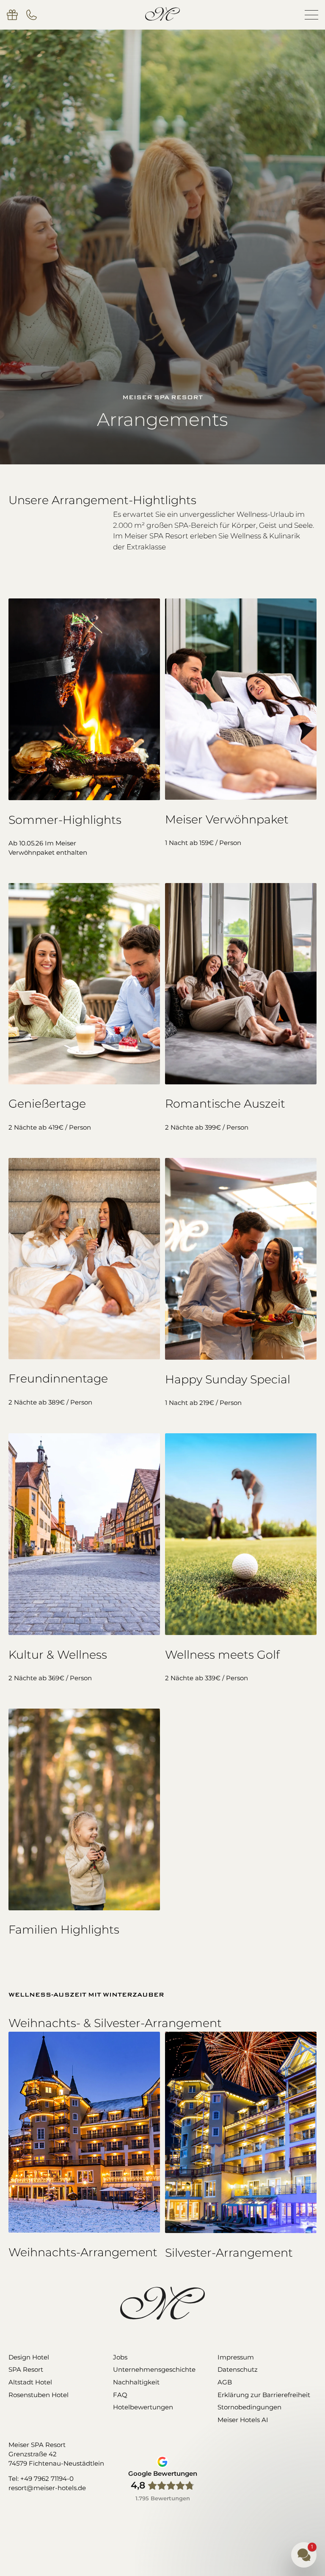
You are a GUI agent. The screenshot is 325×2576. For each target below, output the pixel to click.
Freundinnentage (58, 1379)
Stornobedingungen (249, 2407)
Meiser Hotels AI (243, 2420)
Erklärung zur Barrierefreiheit (264, 2395)
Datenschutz (238, 2370)
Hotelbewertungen (143, 2407)
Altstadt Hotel (30, 2382)
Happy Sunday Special (228, 1379)
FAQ (120, 2395)
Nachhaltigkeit (136, 2382)
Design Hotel (29, 2357)
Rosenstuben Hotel (39, 2395)
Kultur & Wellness (58, 1655)
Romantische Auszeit (225, 1104)
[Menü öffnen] (311, 15)
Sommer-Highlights (65, 820)
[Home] (162, 14)
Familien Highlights (64, 1930)
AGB (225, 2382)
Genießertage (47, 1104)
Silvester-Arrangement (229, 2253)
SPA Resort (26, 2370)
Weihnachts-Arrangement (83, 2252)
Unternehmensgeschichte (154, 2370)
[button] (253, 2510)
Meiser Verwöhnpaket (227, 819)
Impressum (236, 2357)
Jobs (120, 2357)
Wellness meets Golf (222, 1655)
